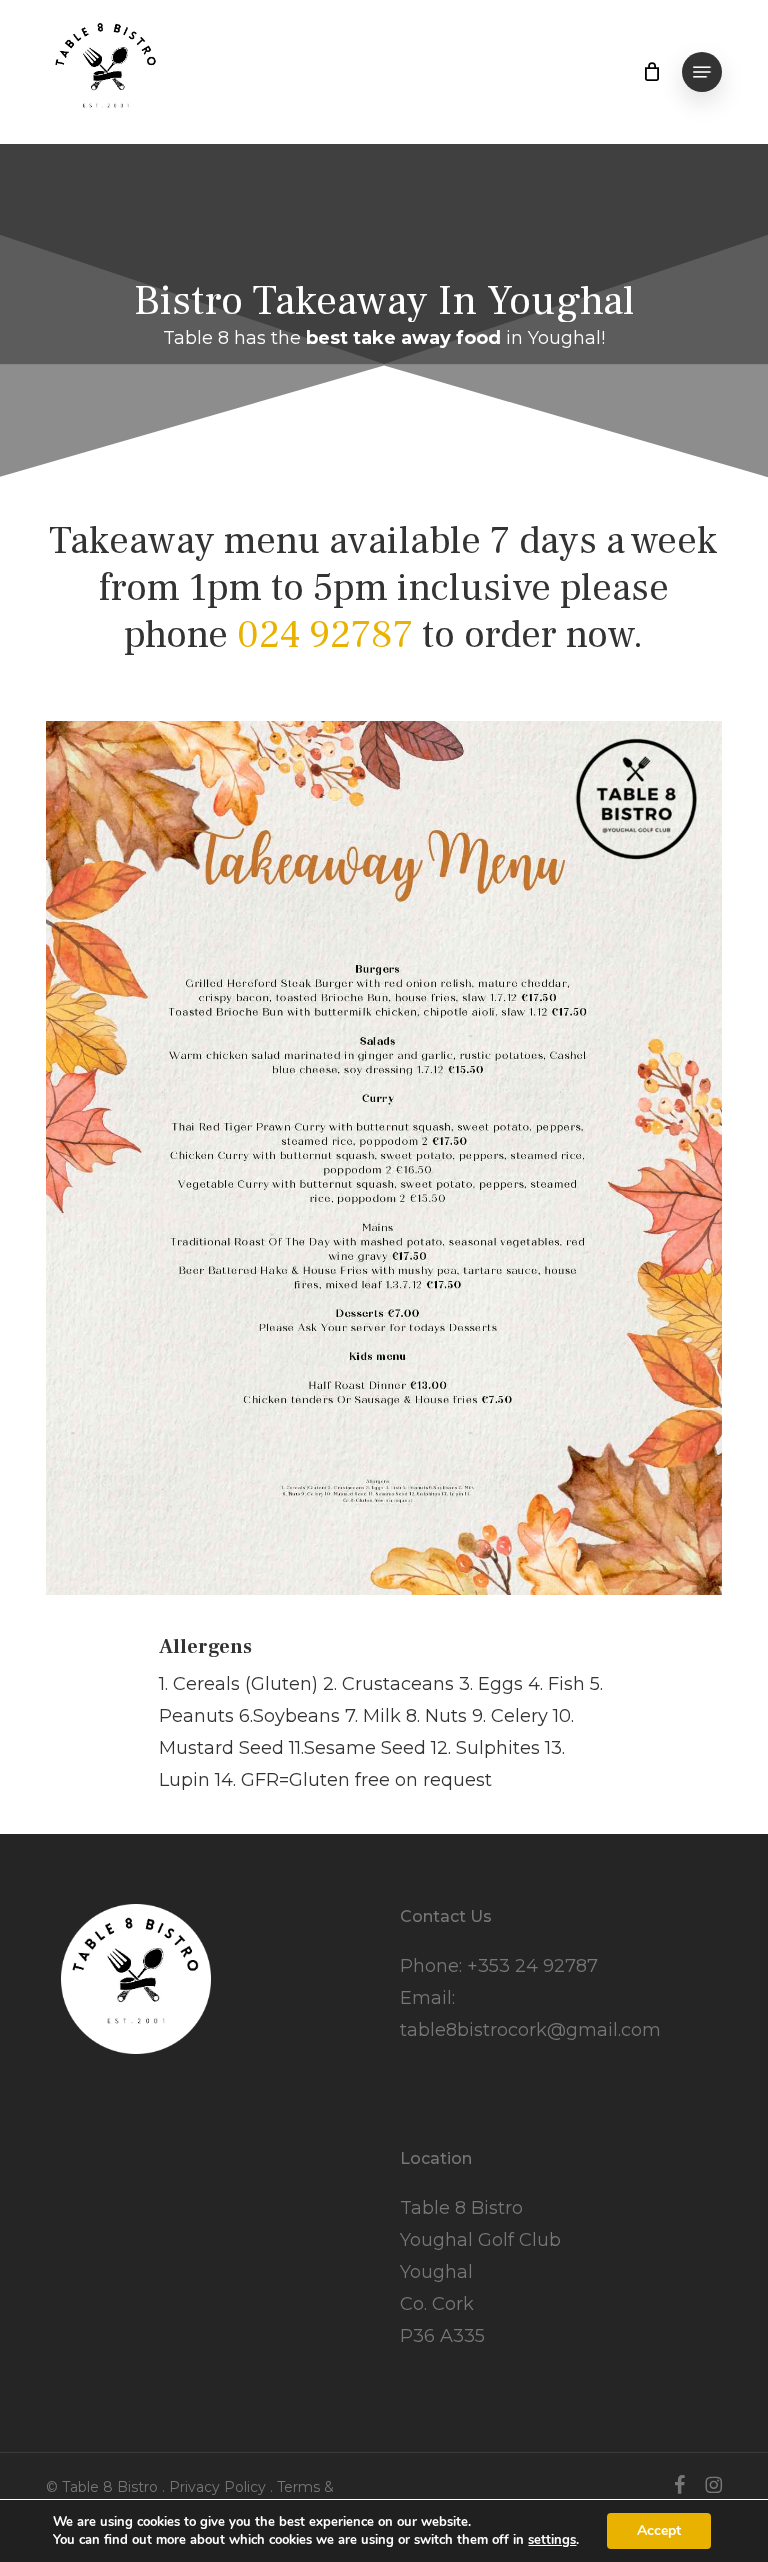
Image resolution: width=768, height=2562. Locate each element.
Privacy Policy (217, 2487)
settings (552, 2540)
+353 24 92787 (532, 1966)
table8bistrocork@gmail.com (530, 2030)
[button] (702, 72)
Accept (659, 2530)
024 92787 (325, 635)
